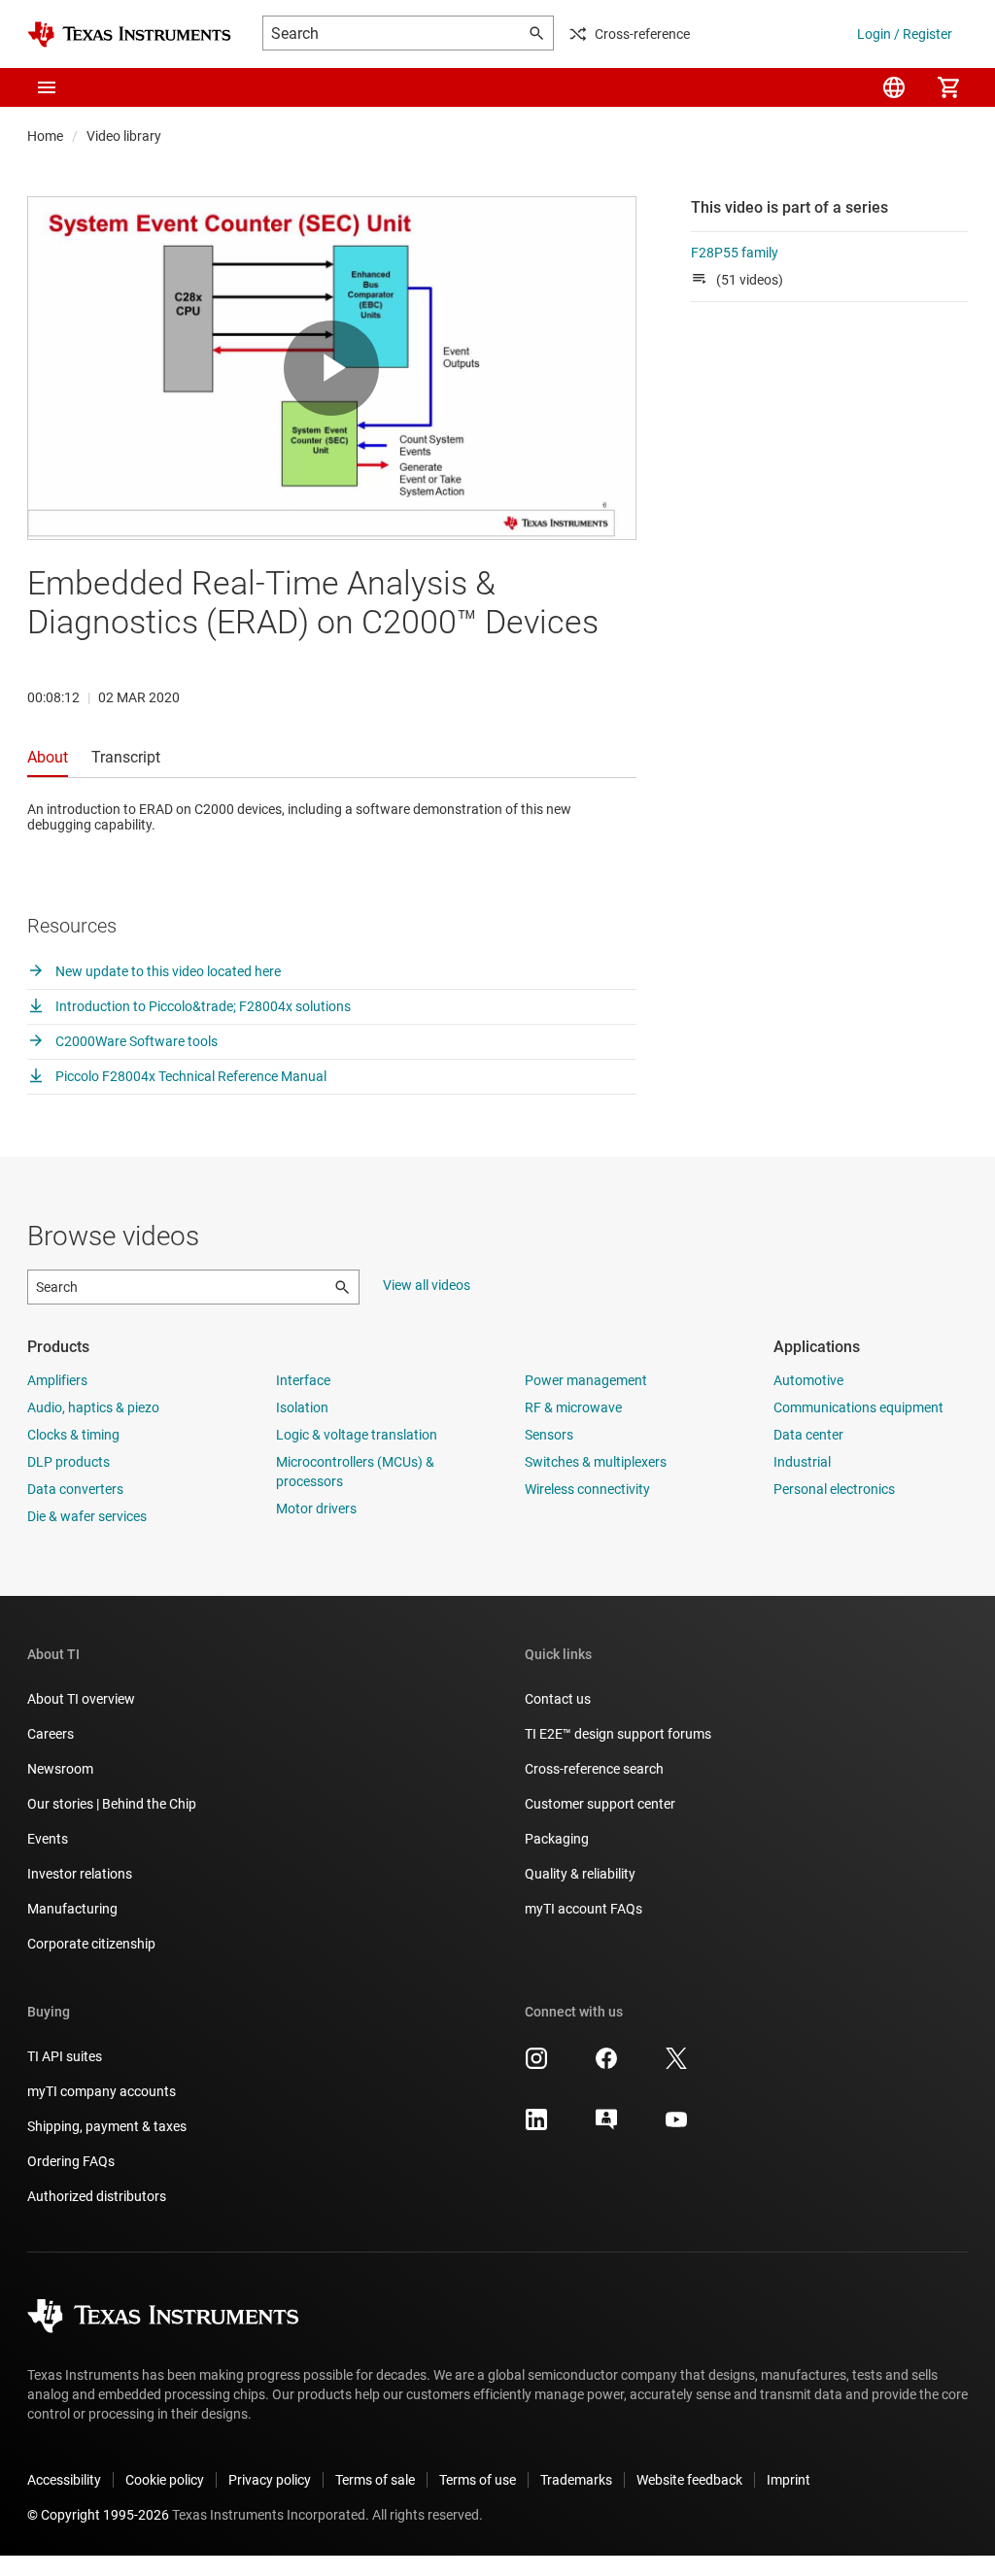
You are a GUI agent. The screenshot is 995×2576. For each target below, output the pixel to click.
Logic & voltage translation (357, 1435)
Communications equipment (858, 1407)
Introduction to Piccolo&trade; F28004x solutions (202, 1006)
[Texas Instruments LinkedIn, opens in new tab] (536, 2126)
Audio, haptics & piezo (93, 1407)
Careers (51, 1734)
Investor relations (80, 1874)
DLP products (69, 1462)
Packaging (557, 1839)
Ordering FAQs (71, 2161)
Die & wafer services (87, 1516)
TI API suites (65, 2056)
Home (45, 136)
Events (48, 1839)
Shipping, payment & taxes (107, 2126)
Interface (303, 1380)
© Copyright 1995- (98, 2515)
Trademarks (576, 2480)
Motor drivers (316, 1508)
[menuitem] (894, 87)
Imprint (789, 2480)
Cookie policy (165, 2480)
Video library (124, 136)
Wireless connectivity (587, 1489)
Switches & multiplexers (596, 1462)
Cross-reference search (594, 1769)
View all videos (427, 1285)
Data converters (75, 1489)
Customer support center (600, 1804)
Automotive (808, 1380)
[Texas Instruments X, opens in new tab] (676, 2065)
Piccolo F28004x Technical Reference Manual (189, 1076)
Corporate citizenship (91, 1944)
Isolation (302, 1407)
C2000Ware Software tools (135, 1041)
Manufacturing (72, 1909)
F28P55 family (735, 253)
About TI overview (81, 1699)
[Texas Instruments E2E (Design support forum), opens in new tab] (606, 2126)
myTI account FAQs (583, 1909)
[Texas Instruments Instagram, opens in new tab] (536, 2065)
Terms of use (478, 2480)
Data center (808, 1435)
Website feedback (689, 2480)
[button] (47, 87)
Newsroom (60, 1769)
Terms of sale (375, 2480)
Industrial (802, 1462)
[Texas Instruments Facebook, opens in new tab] (606, 2065)
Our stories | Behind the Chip (112, 1804)
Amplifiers (57, 1380)
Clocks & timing (73, 1435)
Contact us (558, 1699)
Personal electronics (834, 1489)
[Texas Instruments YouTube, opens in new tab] (676, 2126)
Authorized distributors (97, 2196)
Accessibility (64, 2480)
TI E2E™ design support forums (618, 1734)
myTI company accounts (102, 2091)
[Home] (129, 34)
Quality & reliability (580, 1874)
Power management (586, 1380)
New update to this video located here (167, 971)
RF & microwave (573, 1407)
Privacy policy (270, 2480)
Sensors (549, 1435)
